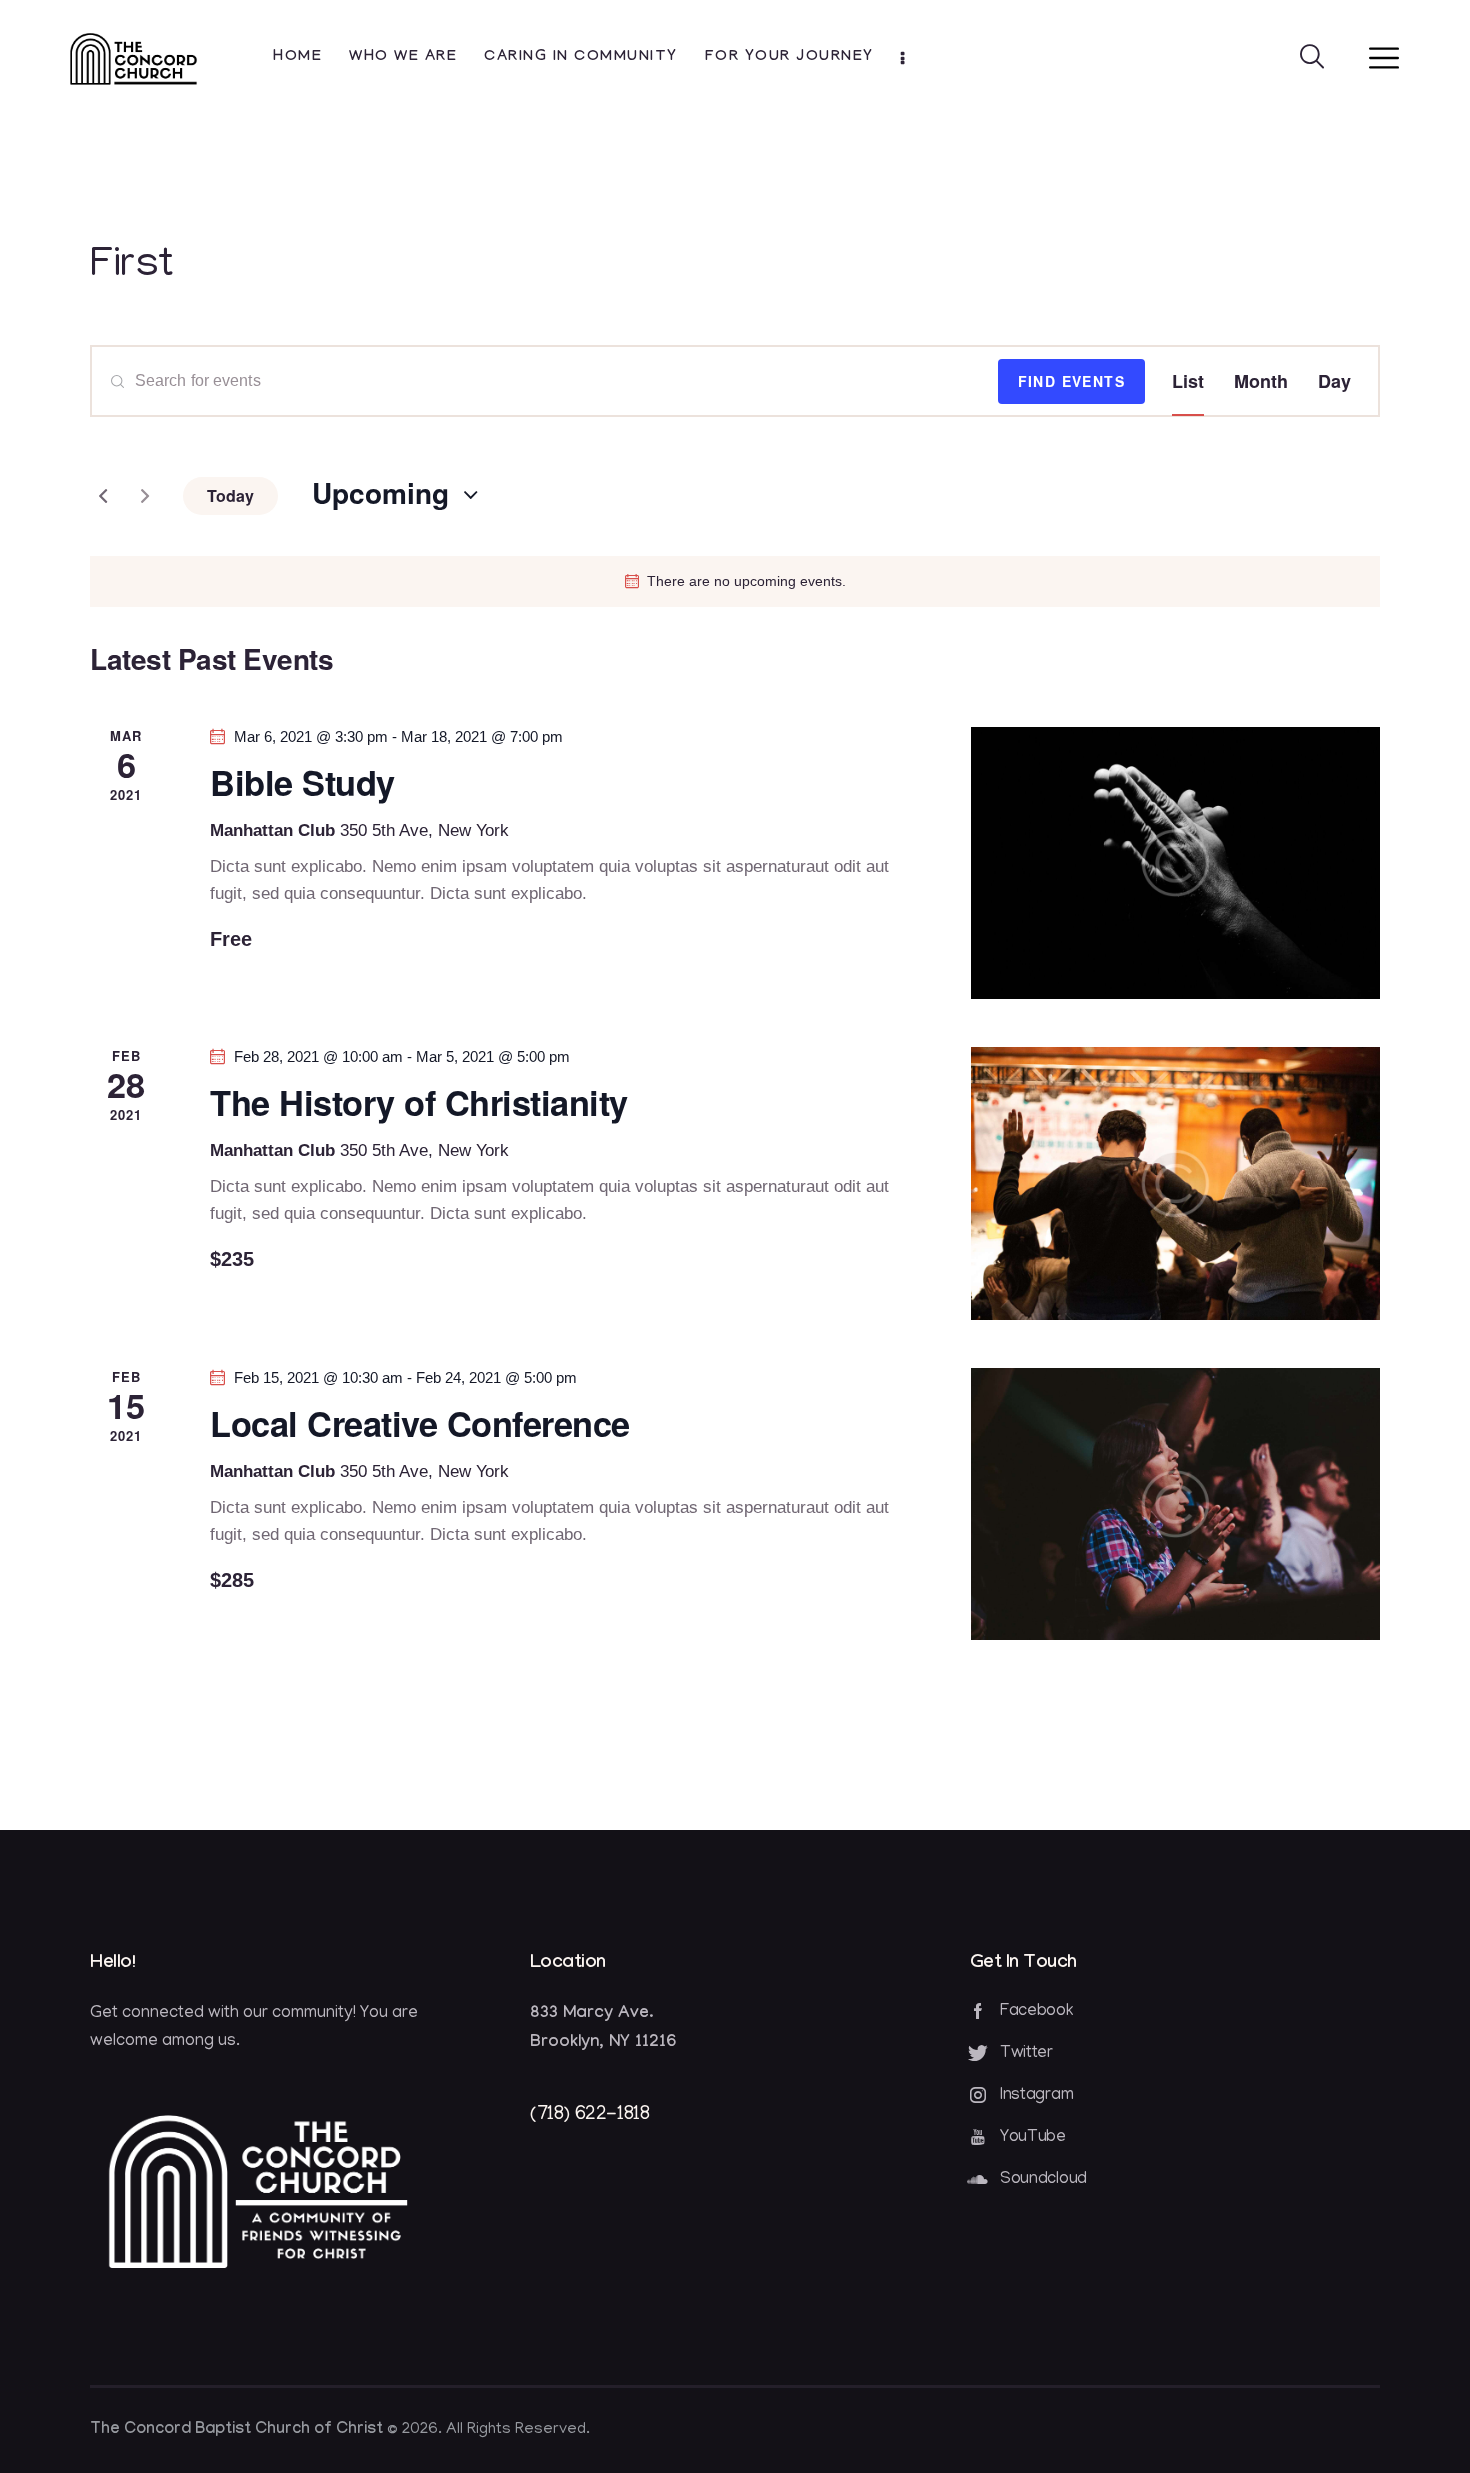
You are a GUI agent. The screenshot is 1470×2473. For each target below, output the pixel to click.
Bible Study (302, 783)
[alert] (735, 581)
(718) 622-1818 (589, 2115)
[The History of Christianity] (1175, 1183)
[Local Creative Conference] (1175, 1504)
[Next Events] (145, 496)
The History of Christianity (419, 1103)
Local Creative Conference (420, 1424)
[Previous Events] (103, 496)
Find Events (1071, 381)
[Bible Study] (1175, 863)
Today (230, 495)
